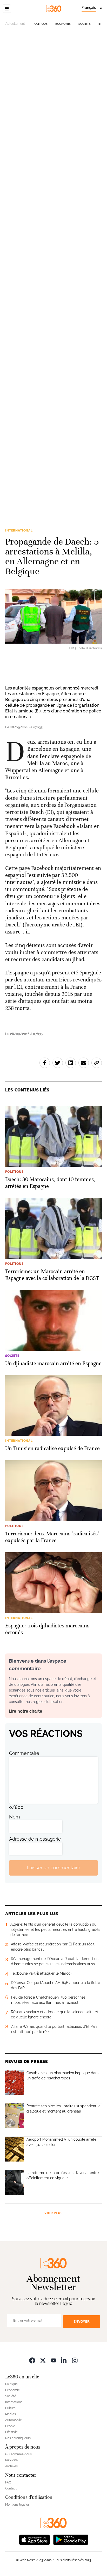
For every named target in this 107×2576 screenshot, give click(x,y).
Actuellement (15, 24)
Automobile (14, 2420)
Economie (63, 24)
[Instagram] (75, 2360)
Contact (11, 2488)
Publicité (11, 2460)
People (10, 2426)
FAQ (8, 2482)
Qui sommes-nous (18, 2454)
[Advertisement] (53, 269)
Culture (10, 2408)
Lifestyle (11, 2432)
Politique (40, 24)
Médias (11, 2414)
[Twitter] (43, 2360)
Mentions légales (17, 2505)
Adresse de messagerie (35, 1839)
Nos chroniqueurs (18, 2438)
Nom (15, 1817)
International (19, 530)
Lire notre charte (26, 1711)
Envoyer (82, 2321)
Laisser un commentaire (53, 1868)
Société (85, 24)
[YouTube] (53, 2360)
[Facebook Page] (32, 2360)
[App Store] (35, 2539)
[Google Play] (71, 2539)
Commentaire (24, 1753)
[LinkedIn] (64, 2360)
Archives (11, 2466)
